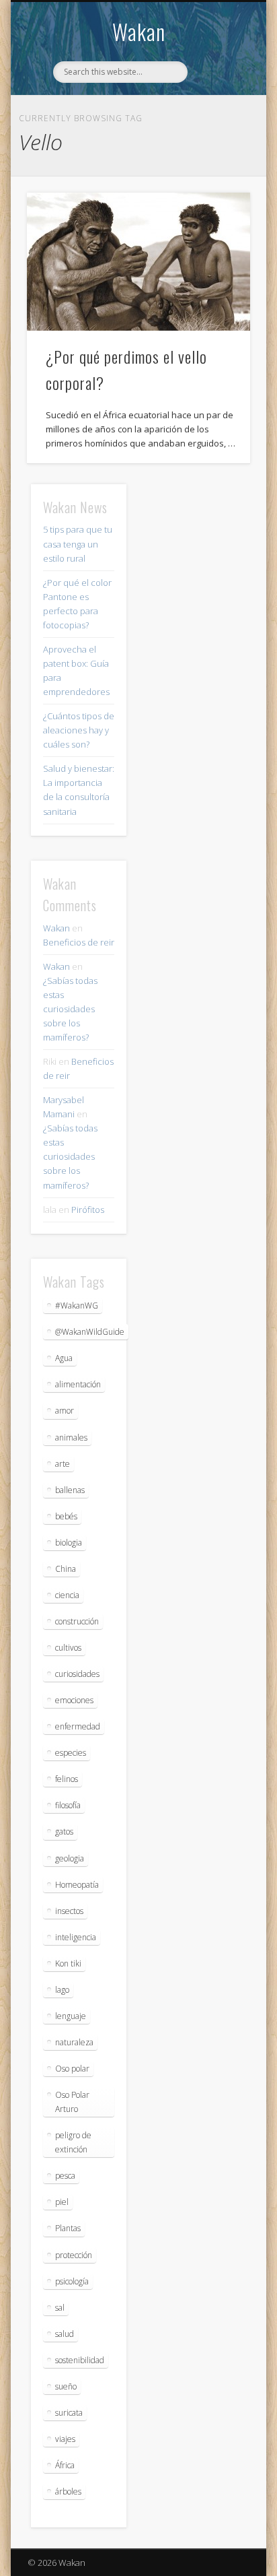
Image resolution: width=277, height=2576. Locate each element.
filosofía (68, 1805)
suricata (69, 2413)
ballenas (70, 1490)
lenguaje (71, 2016)
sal (60, 2308)
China (66, 1569)
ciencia (67, 1595)
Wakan (139, 31)
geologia (70, 1858)
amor (65, 1411)
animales (71, 1438)
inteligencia (76, 1937)
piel (62, 2202)
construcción (77, 1621)
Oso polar (72, 2069)
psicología (72, 2281)
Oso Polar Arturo (72, 2102)
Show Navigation (217, 121)
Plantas (68, 2228)
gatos (64, 1831)
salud (65, 2334)
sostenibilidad (80, 2360)
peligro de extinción (73, 2142)
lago (62, 1990)
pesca (65, 2176)
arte (63, 1464)
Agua (64, 1358)
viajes (65, 2439)
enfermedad (78, 1726)
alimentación (78, 1384)
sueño (66, 2386)
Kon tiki (68, 1963)
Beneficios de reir (79, 942)
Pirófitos (88, 1210)
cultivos (68, 1648)
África (65, 2465)
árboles (68, 2491)
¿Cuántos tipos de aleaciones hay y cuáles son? (79, 730)
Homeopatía (77, 1885)
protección (74, 2255)
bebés (66, 1516)
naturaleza (74, 2042)
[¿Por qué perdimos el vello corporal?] (138, 262)
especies (71, 1753)
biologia (69, 1543)
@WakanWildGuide (90, 1332)
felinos (67, 1779)
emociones (74, 1700)
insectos (69, 1911)
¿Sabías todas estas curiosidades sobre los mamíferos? (70, 1009)
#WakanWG (77, 1306)
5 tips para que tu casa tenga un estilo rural (78, 543)
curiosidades (77, 1674)
